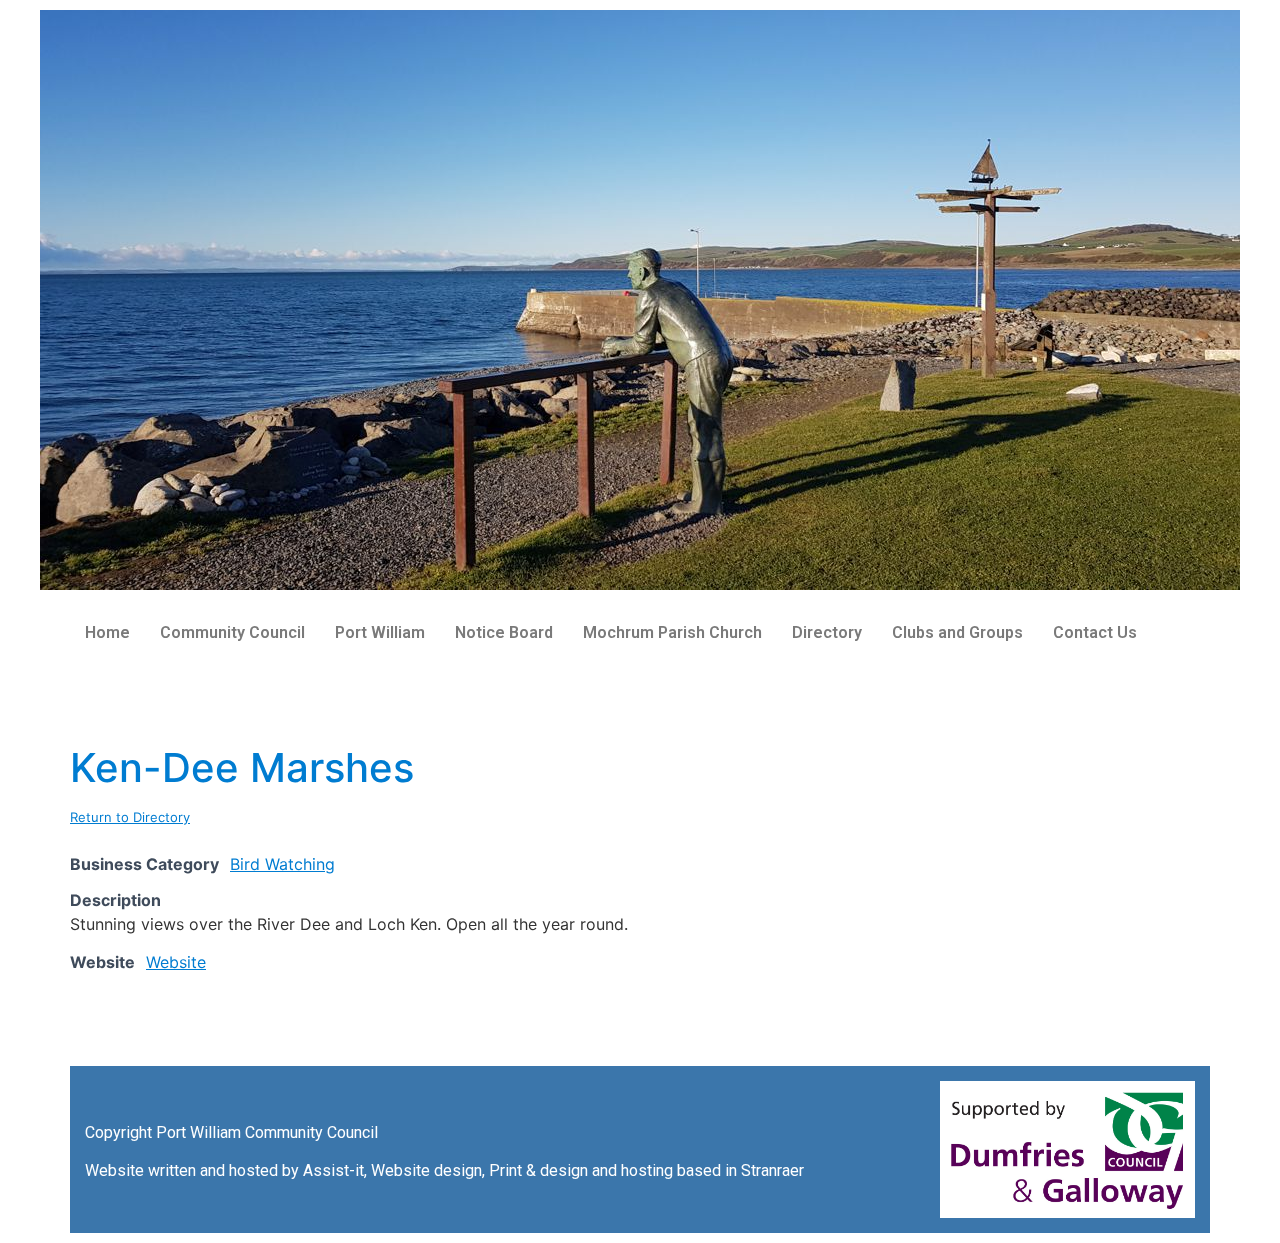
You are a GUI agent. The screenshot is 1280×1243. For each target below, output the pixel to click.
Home (107, 632)
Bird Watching (282, 864)
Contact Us (1095, 632)
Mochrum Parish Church (672, 632)
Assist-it (333, 1170)
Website (176, 962)
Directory (827, 632)
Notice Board (504, 632)
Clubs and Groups (957, 632)
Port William (380, 632)
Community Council (232, 632)
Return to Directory (130, 817)
